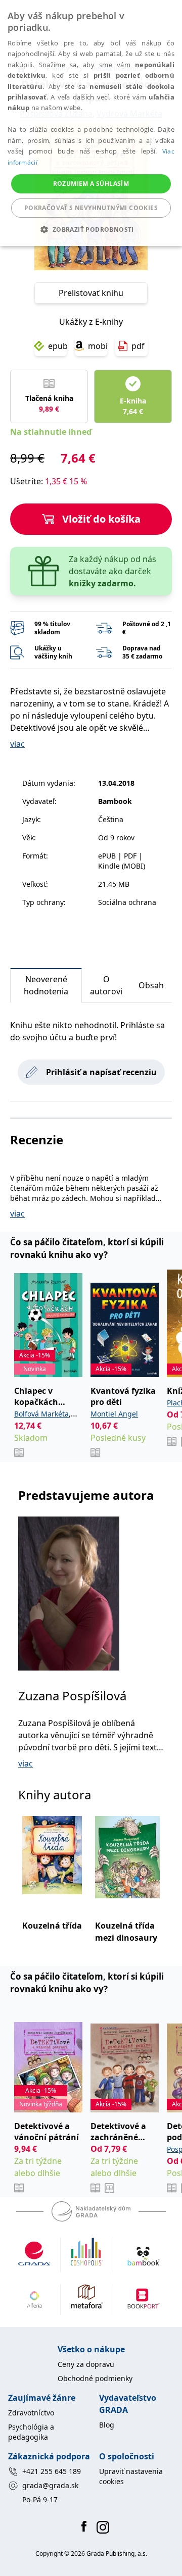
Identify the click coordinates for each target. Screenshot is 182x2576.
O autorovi (106, 985)
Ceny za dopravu (86, 2364)
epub (57, 346)
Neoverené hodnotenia (46, 985)
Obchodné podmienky (95, 2378)
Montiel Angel (114, 1414)
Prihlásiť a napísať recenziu (101, 1072)
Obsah (151, 985)
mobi (98, 346)
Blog (107, 2425)
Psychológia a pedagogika (31, 2432)
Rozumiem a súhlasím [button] (91, 184)
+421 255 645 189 (52, 2471)
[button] (91, 229)
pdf (138, 346)
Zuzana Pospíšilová (72, 1696)
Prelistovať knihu (91, 293)
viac (17, 744)
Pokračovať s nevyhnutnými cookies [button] (91, 208)
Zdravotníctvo (31, 2413)
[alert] (91, 123)
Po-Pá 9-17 (40, 2499)
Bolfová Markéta (41, 1414)
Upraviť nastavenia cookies (131, 2476)
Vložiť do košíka (101, 519)
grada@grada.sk (50, 2485)
